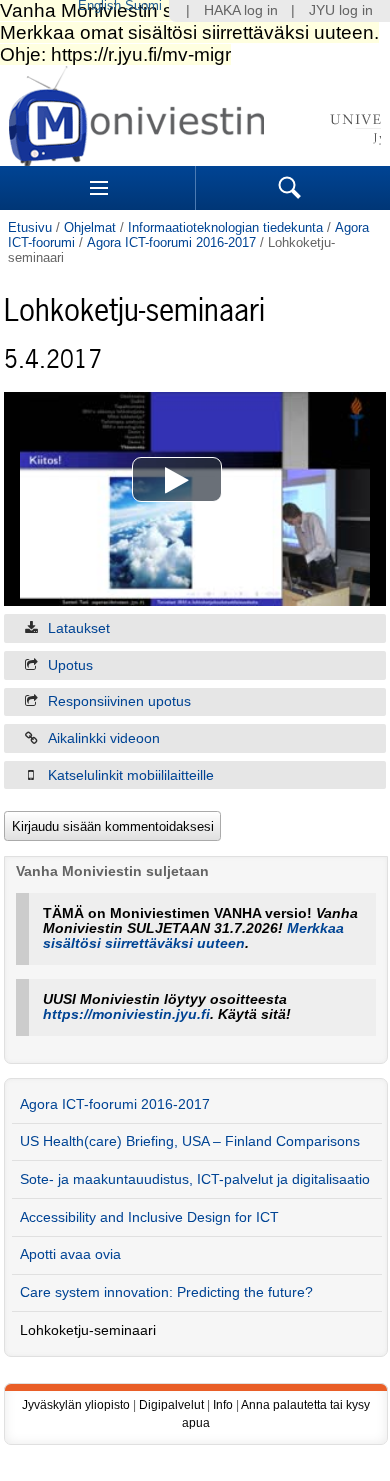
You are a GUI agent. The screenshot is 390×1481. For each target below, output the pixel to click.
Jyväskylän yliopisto (76, 1405)
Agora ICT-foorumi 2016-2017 (171, 242)
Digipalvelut (171, 1405)
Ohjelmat (90, 227)
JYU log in (341, 10)
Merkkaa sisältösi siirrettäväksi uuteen (193, 936)
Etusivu (30, 227)
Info (223, 1405)
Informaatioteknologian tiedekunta (225, 227)
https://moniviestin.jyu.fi (126, 1014)
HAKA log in (241, 10)
